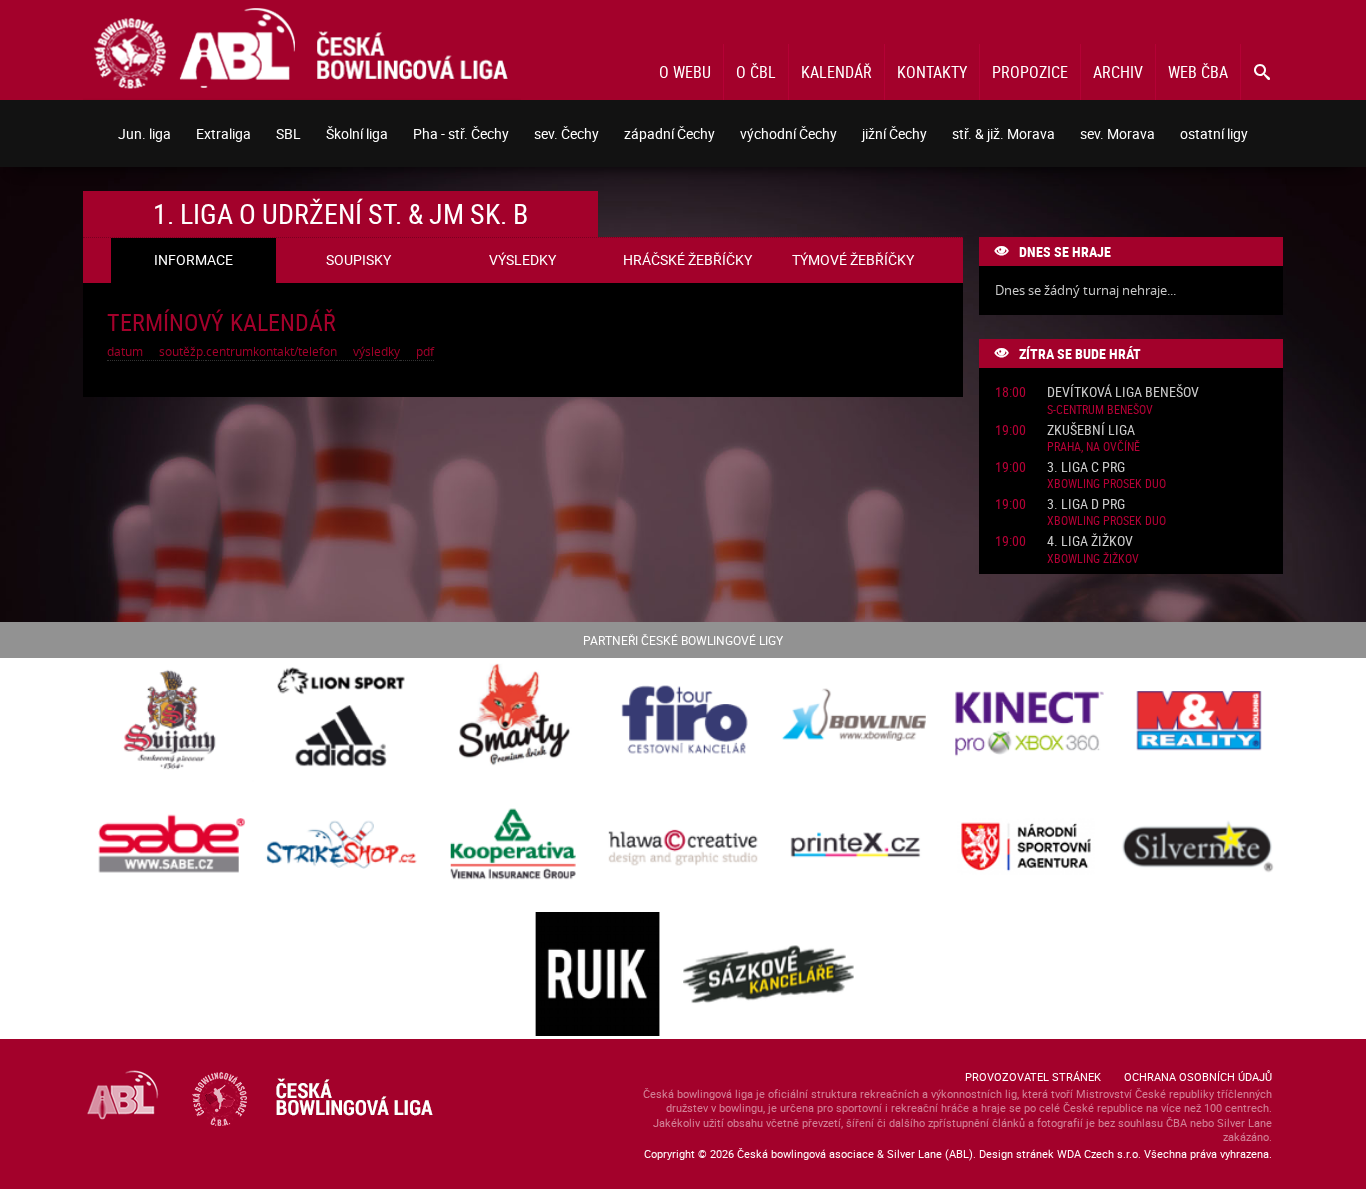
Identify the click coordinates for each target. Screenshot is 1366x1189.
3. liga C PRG (1086, 467)
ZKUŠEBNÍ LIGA (1091, 430)
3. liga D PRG (1086, 504)
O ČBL (756, 72)
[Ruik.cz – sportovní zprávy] (597, 975)
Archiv (1118, 72)
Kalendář (836, 72)
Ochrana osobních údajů (1198, 1076)
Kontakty (932, 72)
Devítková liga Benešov (1123, 392)
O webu (685, 72)
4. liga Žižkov (1090, 541)
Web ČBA (1198, 72)
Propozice (1030, 72)
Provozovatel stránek (1033, 1076)
